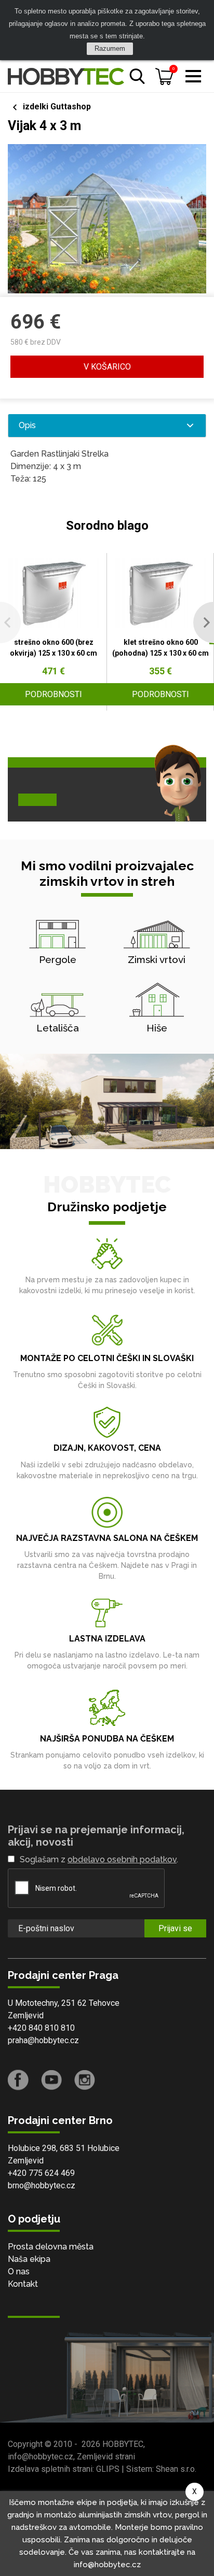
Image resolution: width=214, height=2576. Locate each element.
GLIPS (108, 2469)
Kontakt (23, 2284)
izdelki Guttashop (57, 107)
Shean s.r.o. (176, 2469)
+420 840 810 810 (41, 2028)
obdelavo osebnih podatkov (122, 1859)
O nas (19, 2271)
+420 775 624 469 (41, 2173)
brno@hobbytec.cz (42, 2185)
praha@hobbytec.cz (43, 2040)
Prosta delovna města (51, 2247)
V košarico (107, 367)
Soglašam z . (99, 1859)
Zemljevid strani (106, 2457)
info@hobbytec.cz (41, 2457)
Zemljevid (26, 2015)
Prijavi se (175, 1928)
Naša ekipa (29, 2259)
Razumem (110, 48)
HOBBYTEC (123, 2444)
